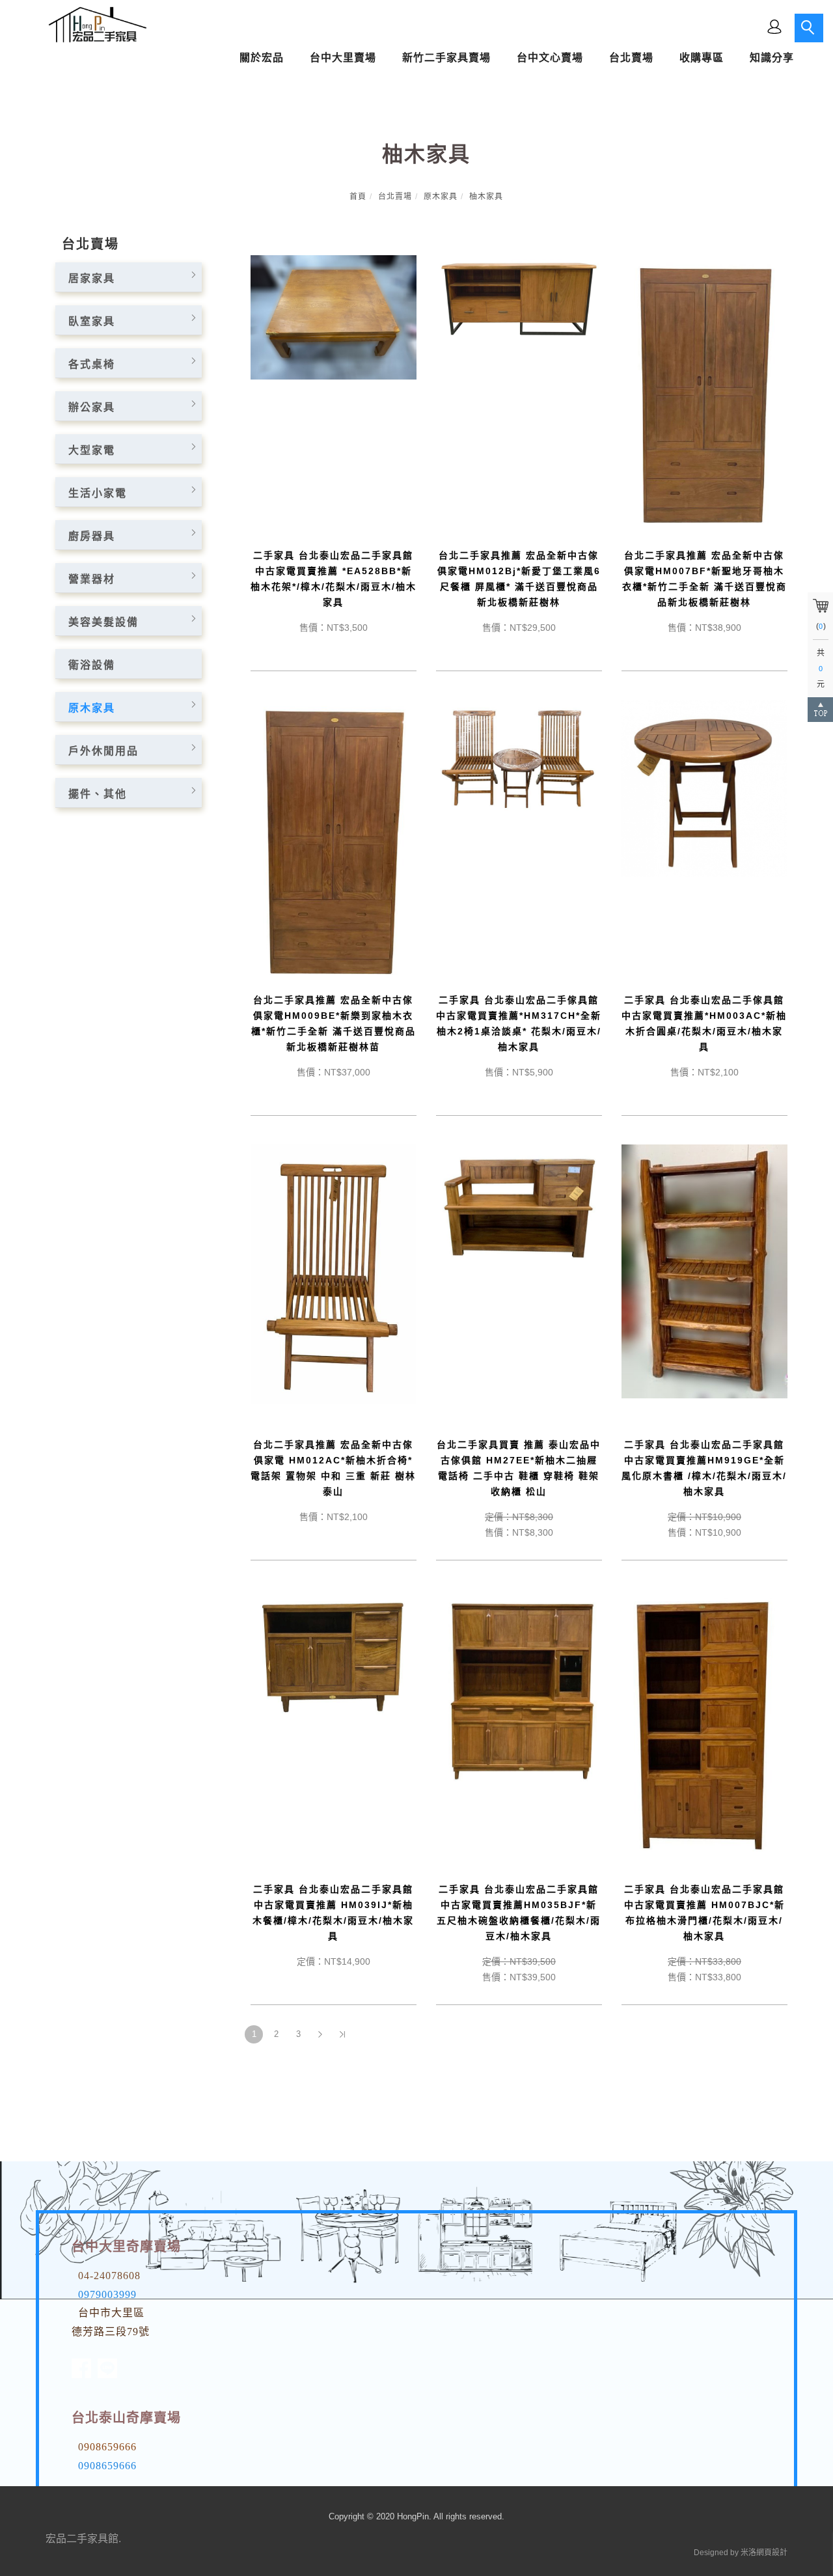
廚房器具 (92, 536)
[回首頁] (94, 25)
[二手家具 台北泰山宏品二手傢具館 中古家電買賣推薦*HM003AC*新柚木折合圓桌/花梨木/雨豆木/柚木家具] (704, 787)
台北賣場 (395, 197)
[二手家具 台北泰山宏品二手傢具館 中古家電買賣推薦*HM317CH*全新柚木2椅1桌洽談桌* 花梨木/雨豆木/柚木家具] (519, 757)
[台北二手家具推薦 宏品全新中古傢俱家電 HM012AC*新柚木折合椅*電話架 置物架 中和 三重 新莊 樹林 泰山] (334, 1273)
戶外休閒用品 (103, 751)
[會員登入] (774, 26)
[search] (809, 28)
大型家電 (92, 450)
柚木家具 (486, 197)
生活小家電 (98, 493)
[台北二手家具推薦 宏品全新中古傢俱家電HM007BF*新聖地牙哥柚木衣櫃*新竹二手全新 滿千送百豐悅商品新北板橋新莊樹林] (704, 394)
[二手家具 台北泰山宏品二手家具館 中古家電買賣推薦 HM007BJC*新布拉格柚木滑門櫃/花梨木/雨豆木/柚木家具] (704, 1725)
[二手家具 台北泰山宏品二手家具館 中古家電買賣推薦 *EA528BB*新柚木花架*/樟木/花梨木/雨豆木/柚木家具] (334, 317)
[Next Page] (320, 2034)
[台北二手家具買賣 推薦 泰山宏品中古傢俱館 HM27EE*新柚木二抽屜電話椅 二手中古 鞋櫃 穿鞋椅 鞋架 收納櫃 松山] (519, 1205)
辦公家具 (92, 407)
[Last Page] (342, 2034)
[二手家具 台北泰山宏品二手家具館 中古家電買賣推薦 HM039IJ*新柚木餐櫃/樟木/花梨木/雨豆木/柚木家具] (334, 1656)
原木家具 (441, 197)
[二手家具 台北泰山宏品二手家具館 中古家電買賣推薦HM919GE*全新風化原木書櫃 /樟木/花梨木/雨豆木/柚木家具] (704, 1270)
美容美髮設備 (103, 622)
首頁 (358, 197)
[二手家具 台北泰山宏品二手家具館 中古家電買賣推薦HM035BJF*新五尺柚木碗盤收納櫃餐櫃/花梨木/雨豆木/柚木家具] (519, 1686)
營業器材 (92, 579)
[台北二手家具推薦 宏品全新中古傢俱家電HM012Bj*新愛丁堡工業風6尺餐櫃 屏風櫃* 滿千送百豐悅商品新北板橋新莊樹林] (519, 298)
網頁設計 (772, 2553)
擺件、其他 (98, 794)
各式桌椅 (92, 364)
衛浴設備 (92, 665)
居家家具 (92, 278)
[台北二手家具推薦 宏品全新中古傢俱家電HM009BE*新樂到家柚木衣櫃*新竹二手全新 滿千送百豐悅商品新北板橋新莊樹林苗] (334, 839)
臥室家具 (92, 321)
